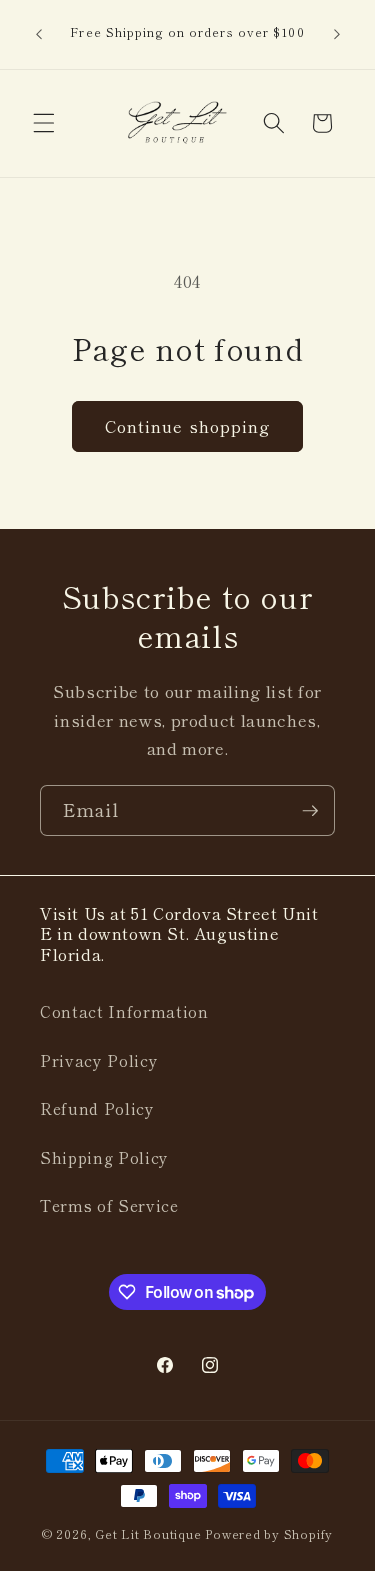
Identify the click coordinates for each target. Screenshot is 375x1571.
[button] (44, 123)
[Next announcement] (337, 34)
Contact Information (124, 1011)
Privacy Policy (99, 1060)
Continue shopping (188, 426)
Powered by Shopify (269, 1533)
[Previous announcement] (39, 34)
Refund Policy (97, 1108)
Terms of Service (109, 1205)
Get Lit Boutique (148, 1533)
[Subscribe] (310, 811)
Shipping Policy (104, 1157)
